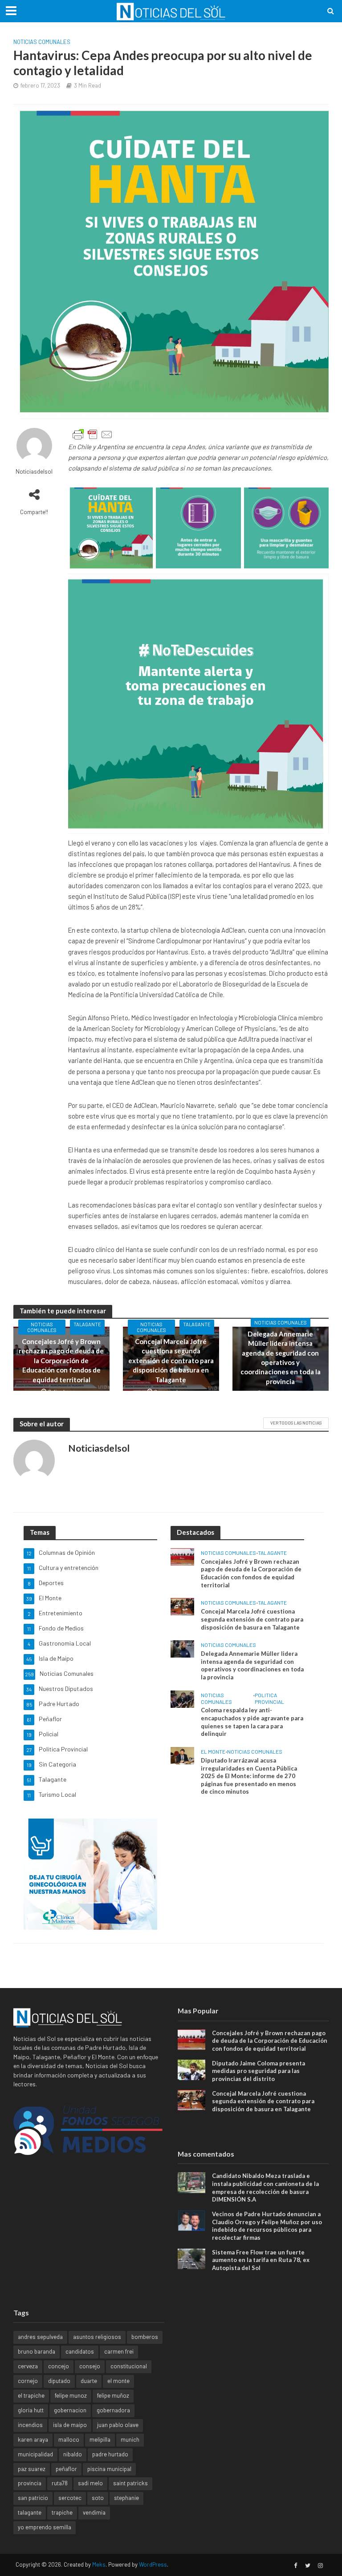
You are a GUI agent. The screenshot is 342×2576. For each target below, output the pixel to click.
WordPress (153, 2564)
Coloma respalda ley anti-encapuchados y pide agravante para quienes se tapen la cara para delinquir (252, 1722)
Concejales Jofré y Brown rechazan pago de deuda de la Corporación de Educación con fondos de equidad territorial (61, 1360)
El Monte (213, 1751)
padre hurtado (110, 2454)
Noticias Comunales (42, 42)
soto (98, 2498)
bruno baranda (37, 2351)
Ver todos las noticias (296, 1423)
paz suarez (32, 2469)
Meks (99, 2564)
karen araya (33, 2439)
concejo (59, 2366)
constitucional (129, 2366)
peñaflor (66, 2469)
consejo (90, 2366)
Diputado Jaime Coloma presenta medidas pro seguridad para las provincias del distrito (259, 2071)
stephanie (126, 2498)
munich (130, 2439)
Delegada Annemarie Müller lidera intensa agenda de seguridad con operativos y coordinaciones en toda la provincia (281, 1358)
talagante (30, 2512)
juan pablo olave (118, 2425)
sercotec (70, 2498)
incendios (30, 2425)
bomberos (145, 2337)
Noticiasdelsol (34, 471)
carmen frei (119, 2351)
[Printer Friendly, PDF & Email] (93, 435)
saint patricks (130, 2483)
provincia (30, 2483)
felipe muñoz (113, 2395)
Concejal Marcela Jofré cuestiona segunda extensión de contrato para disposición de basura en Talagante (171, 1360)
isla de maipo (70, 2425)
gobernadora (113, 2410)
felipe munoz (71, 2395)
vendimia (94, 2512)
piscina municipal (109, 2469)
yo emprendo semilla (45, 2527)
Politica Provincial (269, 1698)
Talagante (87, 1324)
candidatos (80, 2351)
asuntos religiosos (97, 2337)
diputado (59, 2381)
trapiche (62, 2512)
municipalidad (35, 2454)
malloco (69, 2439)
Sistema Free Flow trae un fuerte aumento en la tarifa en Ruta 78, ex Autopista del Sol (261, 2260)
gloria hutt (31, 2410)
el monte (118, 2381)
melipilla (100, 2439)
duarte (89, 2381)
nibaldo (73, 2454)
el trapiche (31, 2395)
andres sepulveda (40, 2337)
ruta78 (60, 2483)
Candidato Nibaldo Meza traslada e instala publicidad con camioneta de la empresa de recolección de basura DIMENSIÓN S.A (265, 2188)
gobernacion (70, 2410)
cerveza (28, 2366)
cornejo (28, 2381)
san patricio (33, 2498)
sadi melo (90, 2483)
